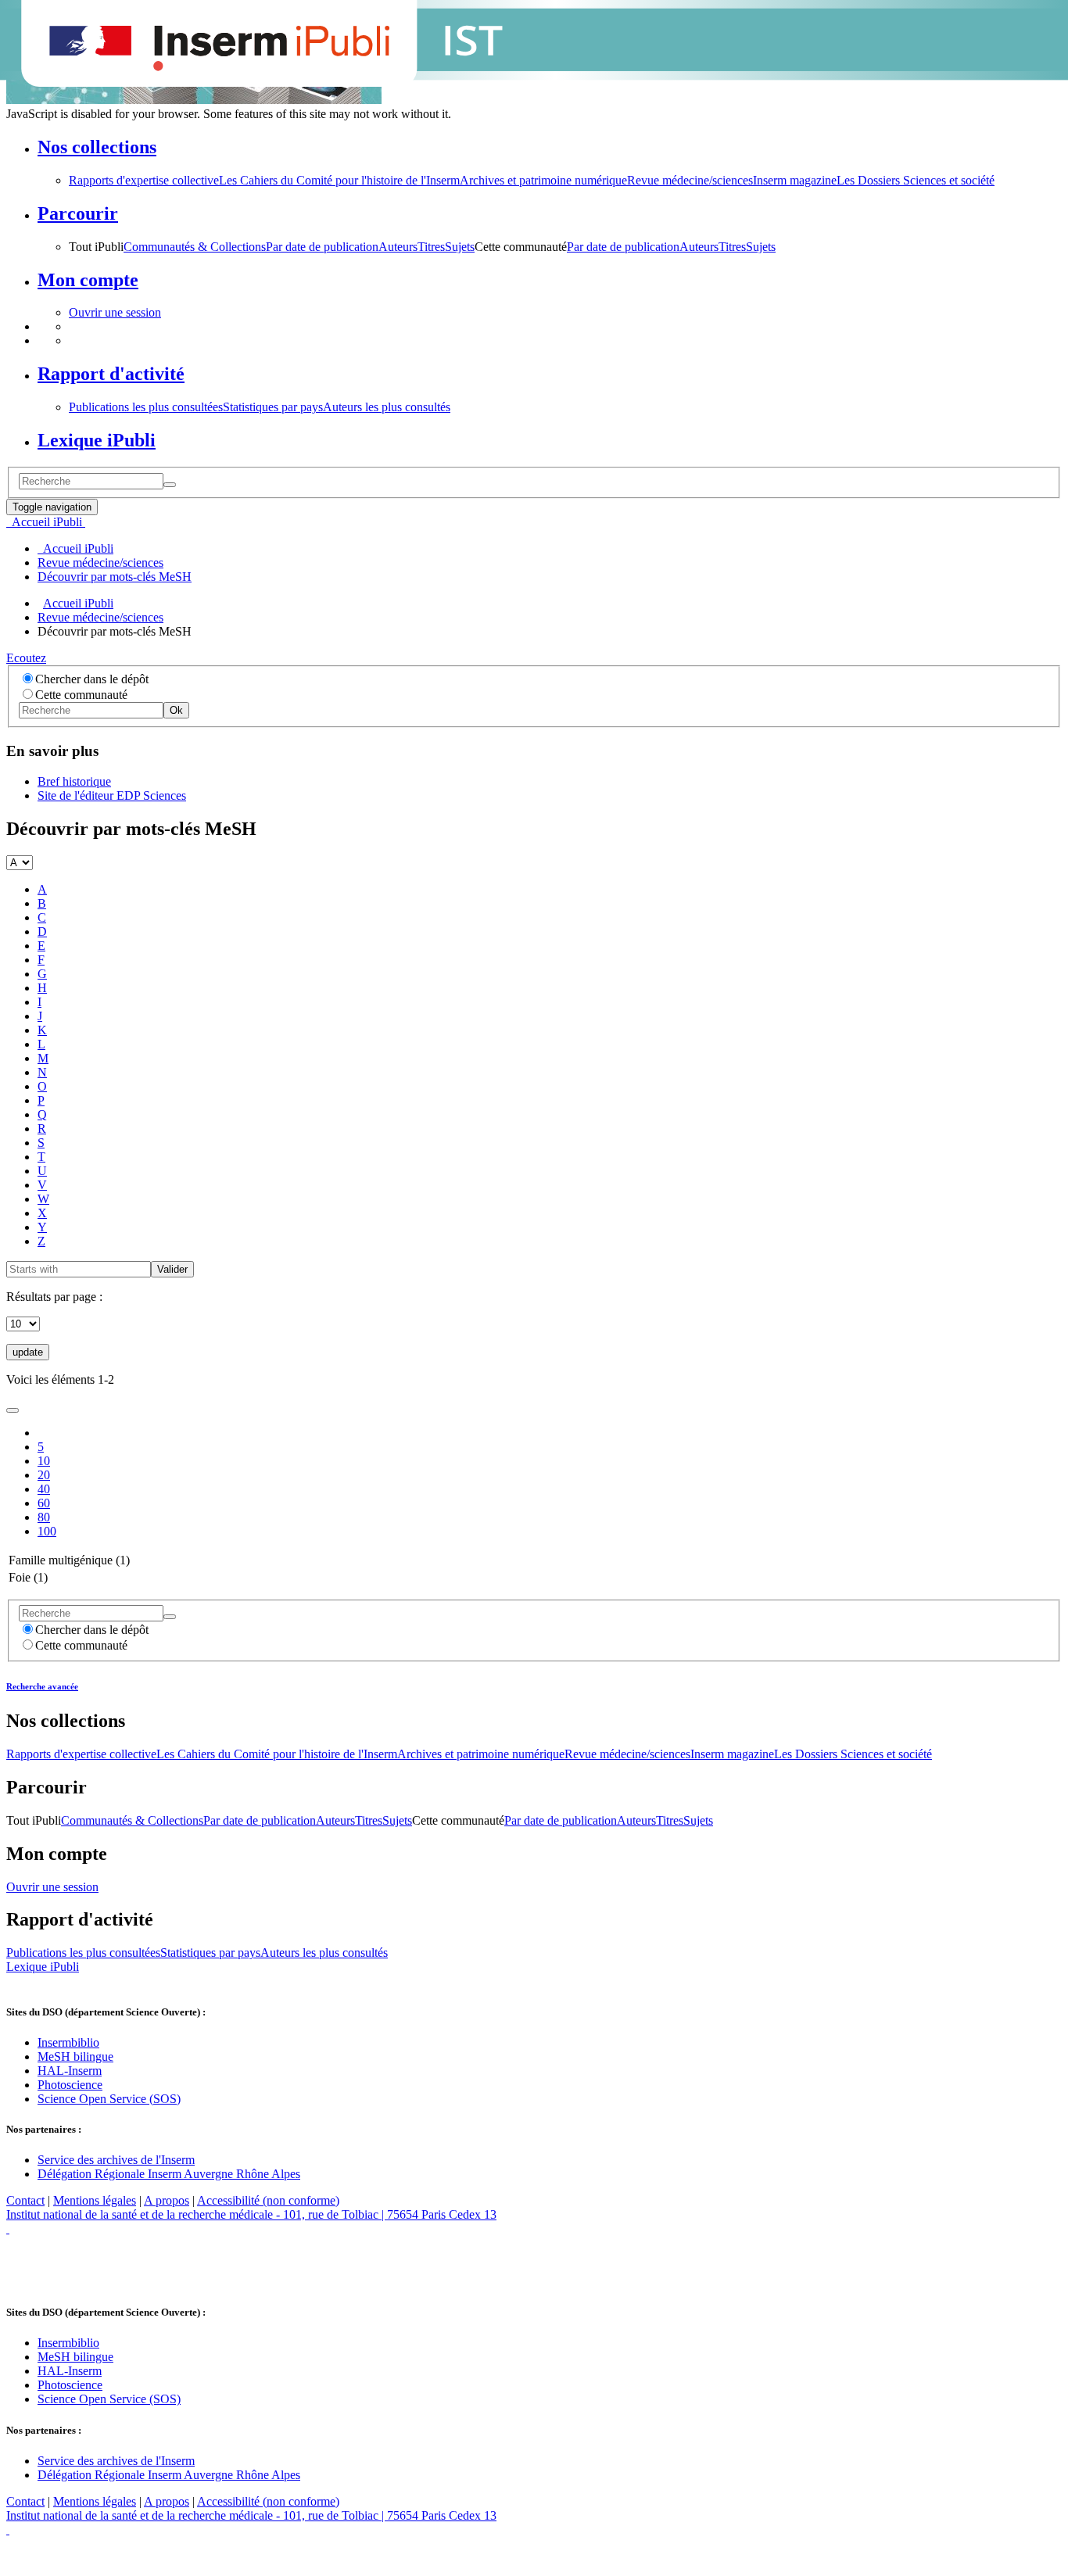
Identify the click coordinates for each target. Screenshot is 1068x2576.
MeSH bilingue (75, 2057)
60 (44, 1503)
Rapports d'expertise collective (144, 180)
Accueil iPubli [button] (46, 522)
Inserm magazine (795, 180)
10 (44, 1461)
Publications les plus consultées (146, 407)
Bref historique (74, 781)
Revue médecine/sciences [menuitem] (100, 562)
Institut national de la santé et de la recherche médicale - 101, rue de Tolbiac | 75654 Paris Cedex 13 (251, 2214)
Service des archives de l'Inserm (116, 2160)
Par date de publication (322, 247)
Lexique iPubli (43, 1967)
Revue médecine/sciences (690, 180)
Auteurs (398, 247)
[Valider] (170, 485)
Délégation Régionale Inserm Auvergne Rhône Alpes (169, 2174)
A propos (167, 2200)
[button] (550, 147)
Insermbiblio (68, 2042)
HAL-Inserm (70, 2071)
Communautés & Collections (195, 247)
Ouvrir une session (115, 312)
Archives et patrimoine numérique (543, 180)
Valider (172, 1269)
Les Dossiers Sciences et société (916, 180)
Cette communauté (81, 695)
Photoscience (70, 2085)
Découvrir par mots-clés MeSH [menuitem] (115, 577)
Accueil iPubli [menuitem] (75, 548)
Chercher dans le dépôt (92, 679)
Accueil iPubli (78, 603)
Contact (25, 2200)
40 (44, 1489)
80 (44, 1517)
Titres (431, 247)
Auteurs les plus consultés (387, 407)
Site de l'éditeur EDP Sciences (112, 795)
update (28, 1352)
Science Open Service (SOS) (109, 2099)
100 (47, 1531)
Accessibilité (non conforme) (268, 2200)
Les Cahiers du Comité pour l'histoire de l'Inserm (339, 180)
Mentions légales (95, 2200)
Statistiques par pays (273, 407)
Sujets (460, 247)
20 (44, 1475)
